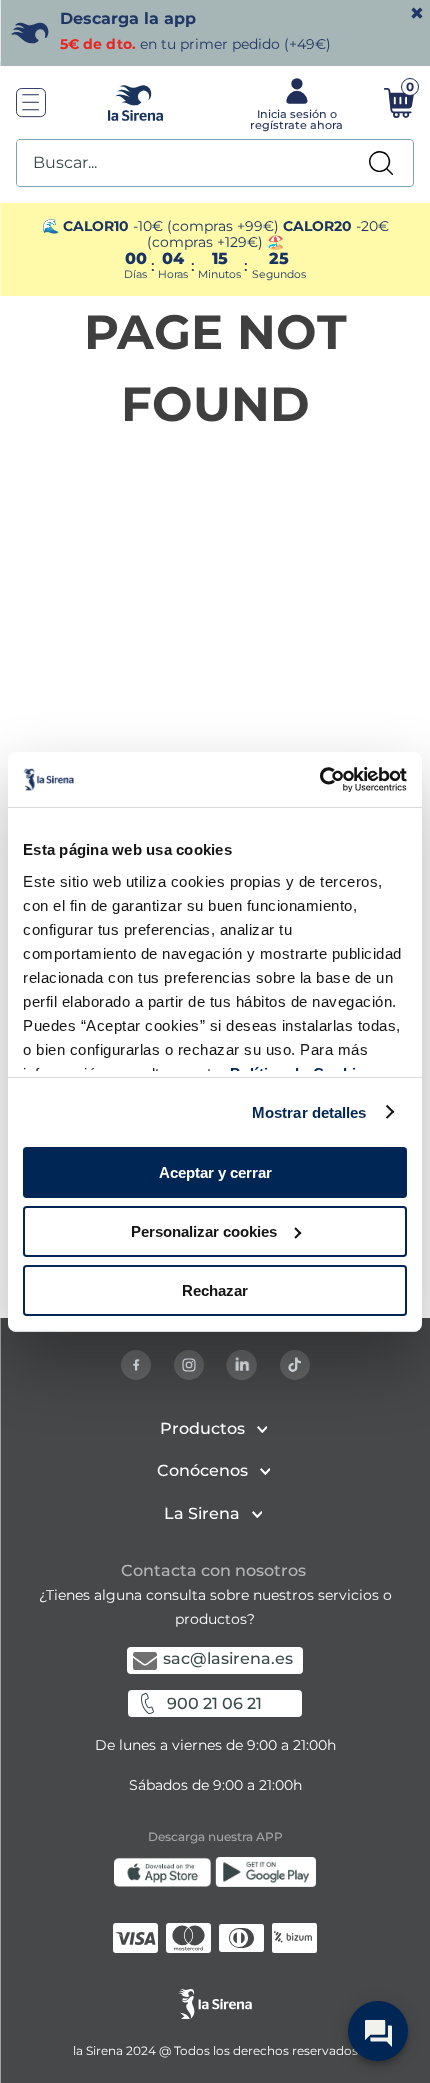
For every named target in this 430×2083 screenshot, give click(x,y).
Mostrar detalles (309, 1111)
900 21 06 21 (214, 1703)
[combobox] (215, 163)
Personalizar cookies (204, 1231)
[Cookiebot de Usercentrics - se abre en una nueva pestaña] (319, 779)
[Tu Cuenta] (294, 103)
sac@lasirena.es (228, 1658)
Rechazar (215, 1289)
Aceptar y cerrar (215, 1172)
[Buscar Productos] (381, 163)
